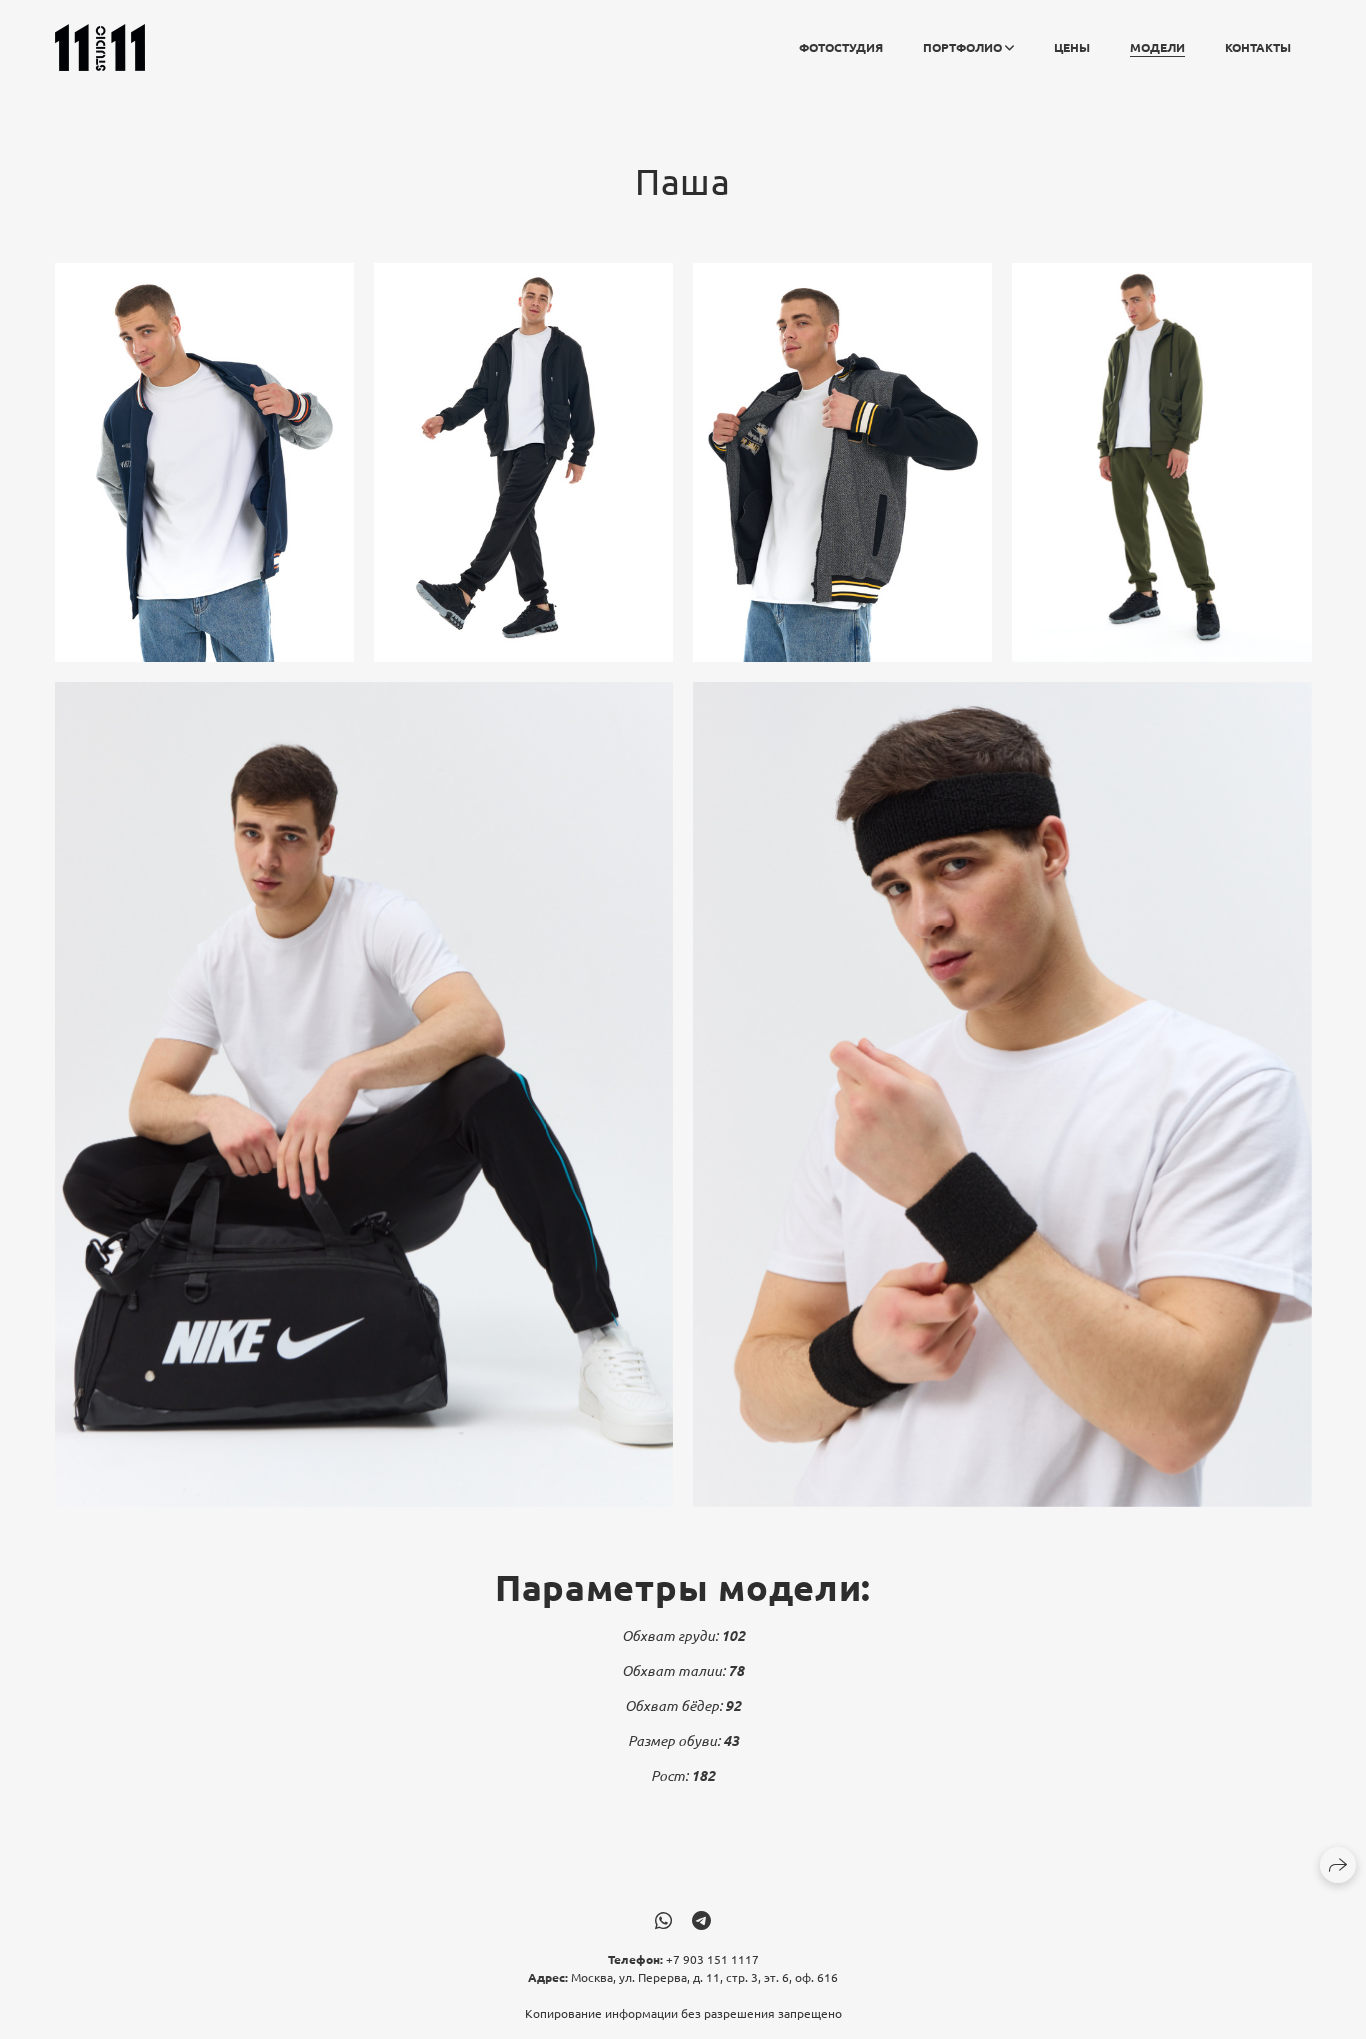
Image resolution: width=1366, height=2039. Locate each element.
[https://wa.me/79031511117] (663, 1919)
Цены (1072, 47)
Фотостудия (841, 47)
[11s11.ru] (100, 47)
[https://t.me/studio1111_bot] (701, 1919)
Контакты (1258, 47)
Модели (1157, 47)
